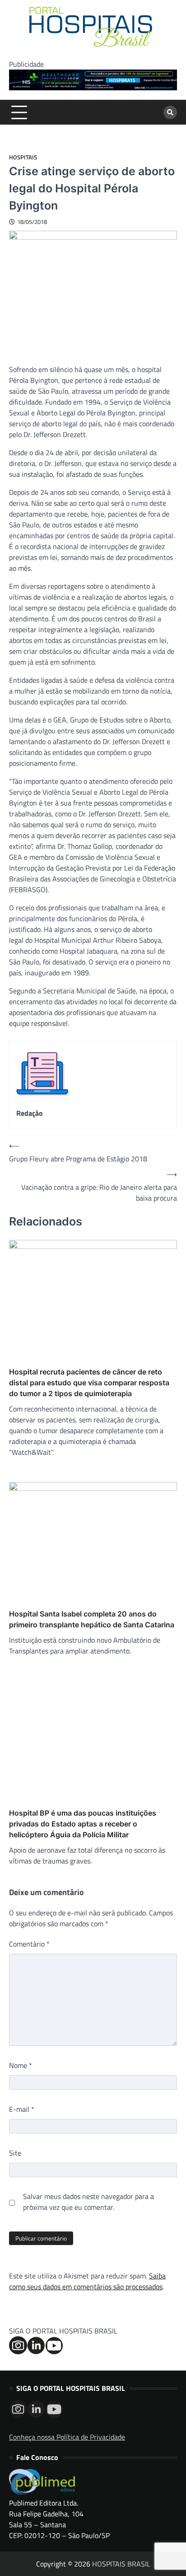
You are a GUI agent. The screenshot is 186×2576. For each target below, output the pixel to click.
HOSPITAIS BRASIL (121, 2564)
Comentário (29, 1944)
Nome (21, 2065)
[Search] (170, 112)
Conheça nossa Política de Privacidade (67, 2437)
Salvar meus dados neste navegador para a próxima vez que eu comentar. (88, 2202)
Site (15, 2153)
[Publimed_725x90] (93, 88)
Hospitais (23, 157)
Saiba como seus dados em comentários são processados (87, 2281)
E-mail (22, 2109)
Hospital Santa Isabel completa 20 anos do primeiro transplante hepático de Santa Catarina (92, 1619)
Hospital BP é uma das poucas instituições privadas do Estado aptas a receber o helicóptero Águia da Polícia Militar (83, 1824)
